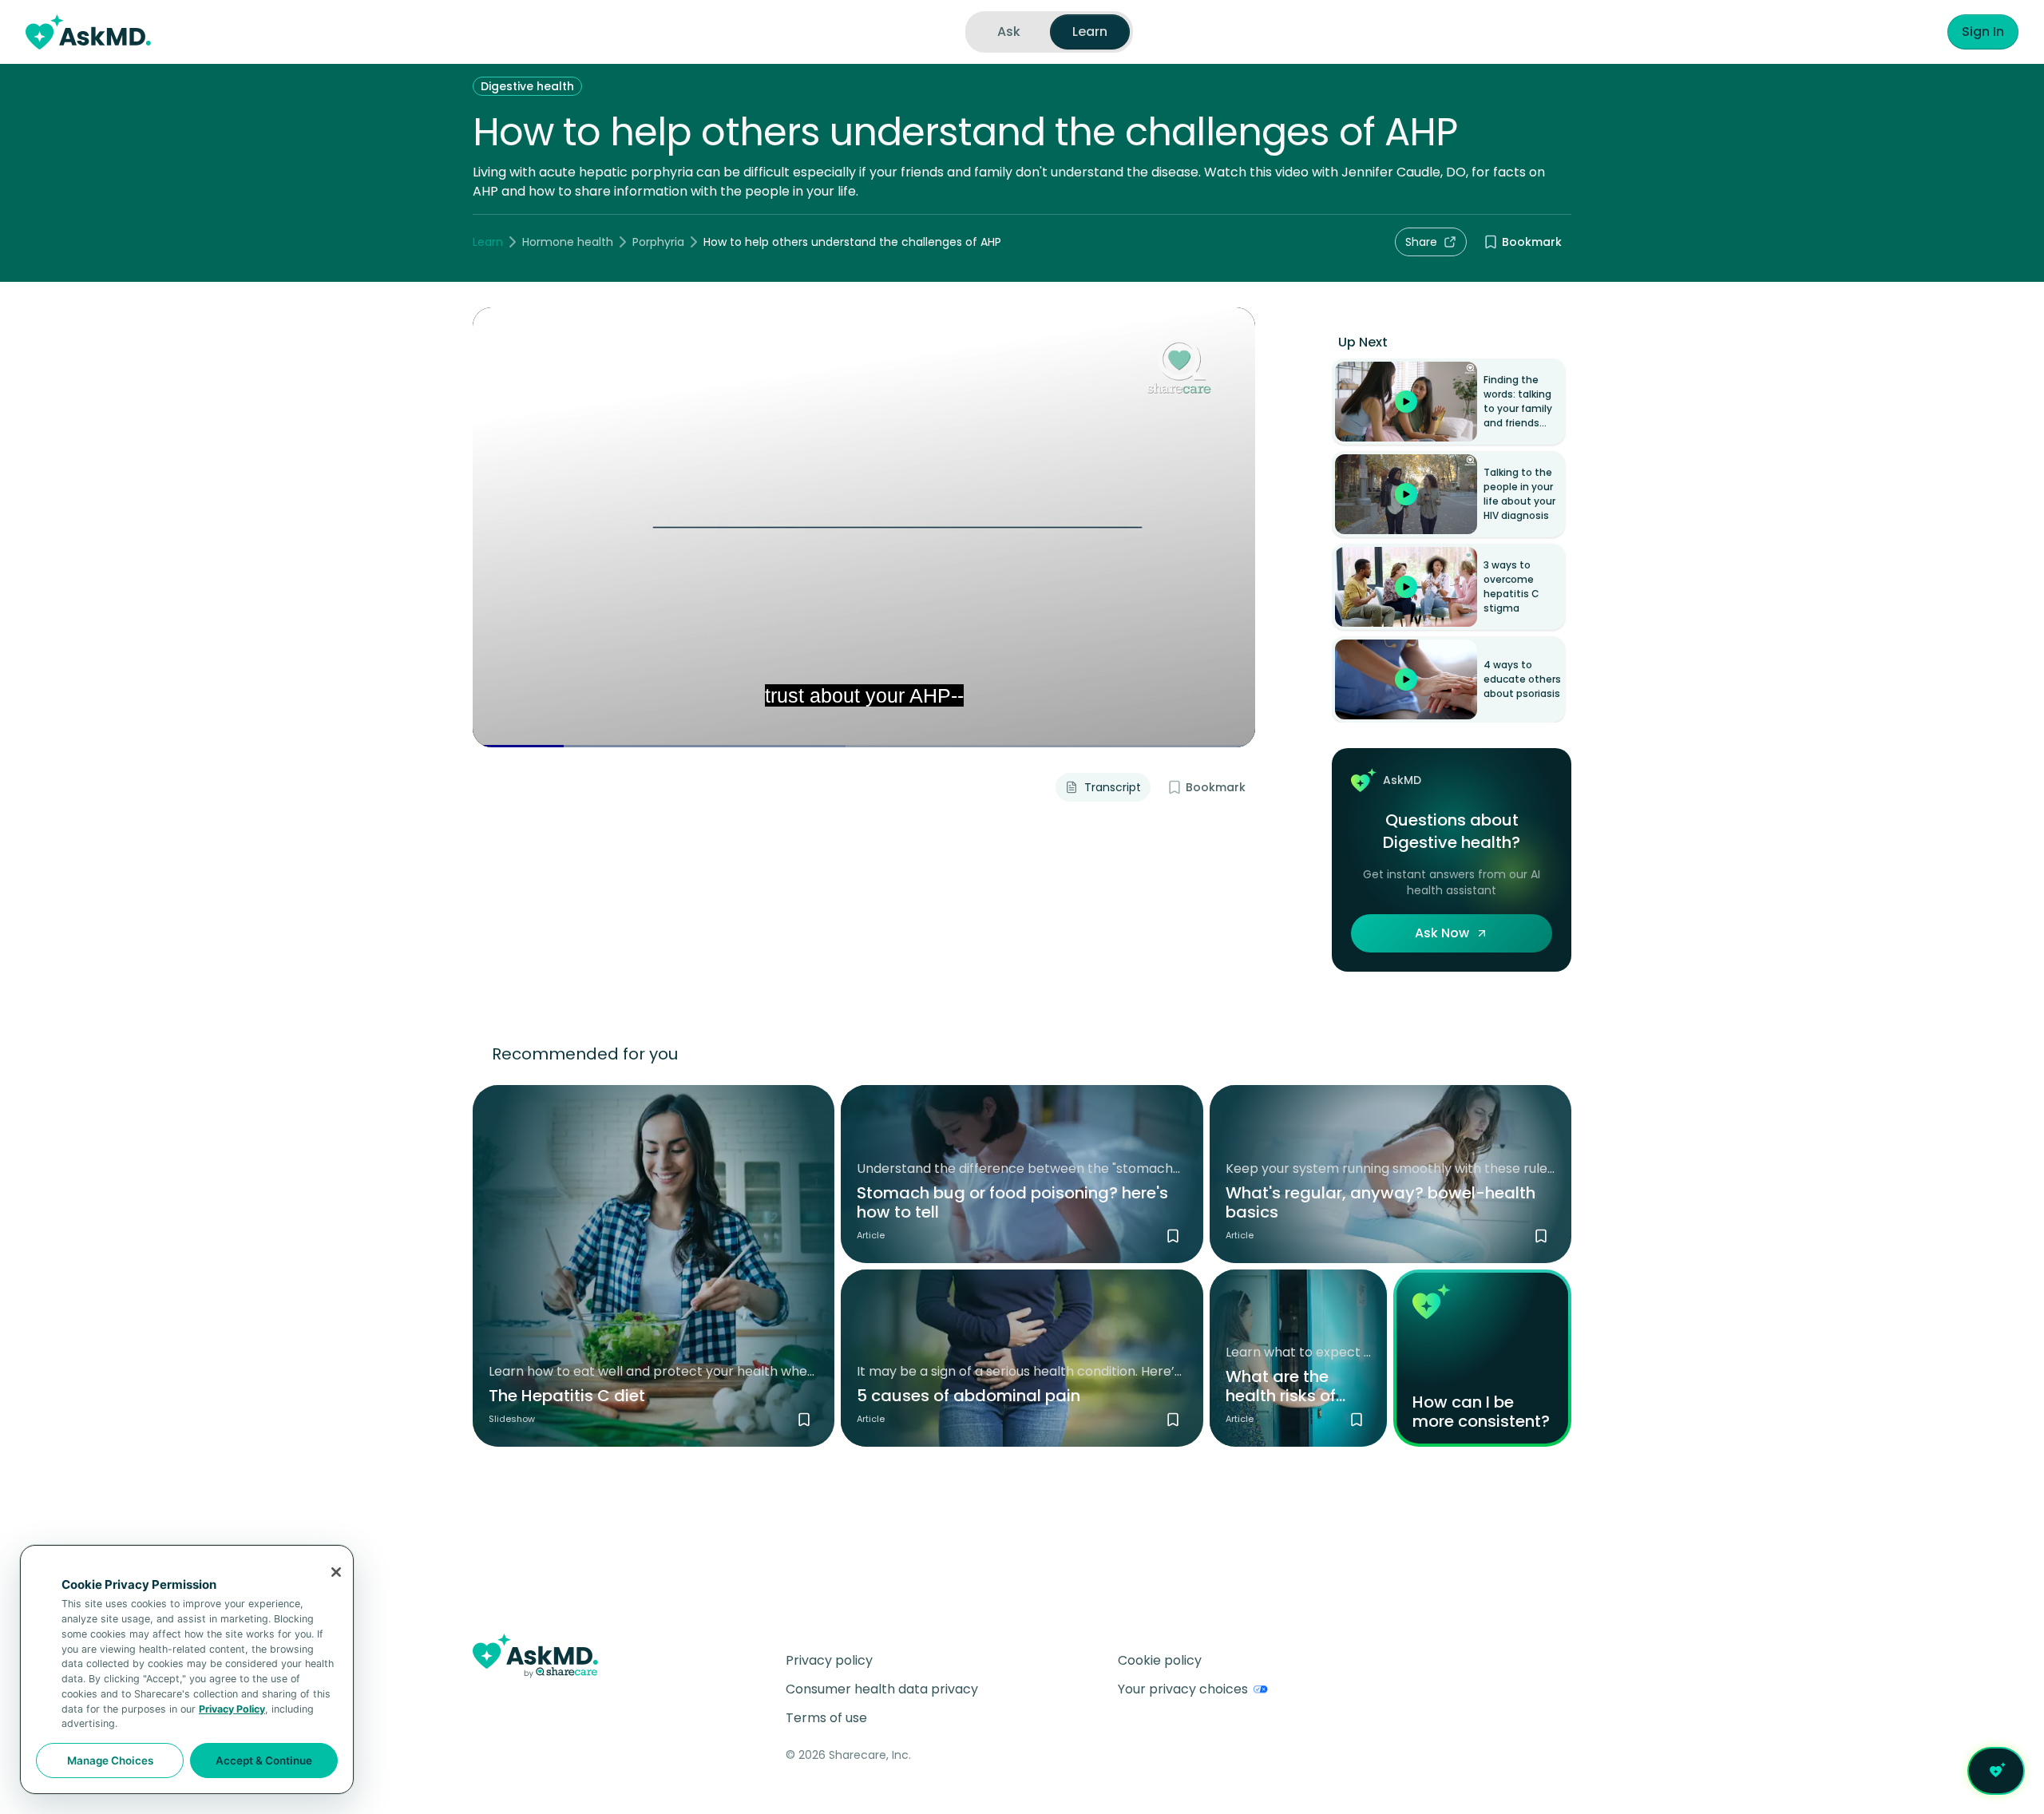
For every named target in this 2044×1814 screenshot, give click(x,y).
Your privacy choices (1183, 1689)
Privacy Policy (232, 1709)
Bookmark (1532, 242)
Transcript (1113, 787)
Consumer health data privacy (882, 1689)
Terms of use (826, 1718)
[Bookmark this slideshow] (804, 1420)
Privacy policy (829, 1660)
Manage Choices (110, 1761)
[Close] (336, 1572)
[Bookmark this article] (1173, 1236)
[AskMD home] (88, 32)
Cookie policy (1160, 1660)
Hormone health (568, 242)
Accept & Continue (264, 1761)
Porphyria (658, 242)
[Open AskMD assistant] (1996, 1771)
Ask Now (1442, 933)
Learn (488, 242)
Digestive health (527, 86)
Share (1421, 242)
